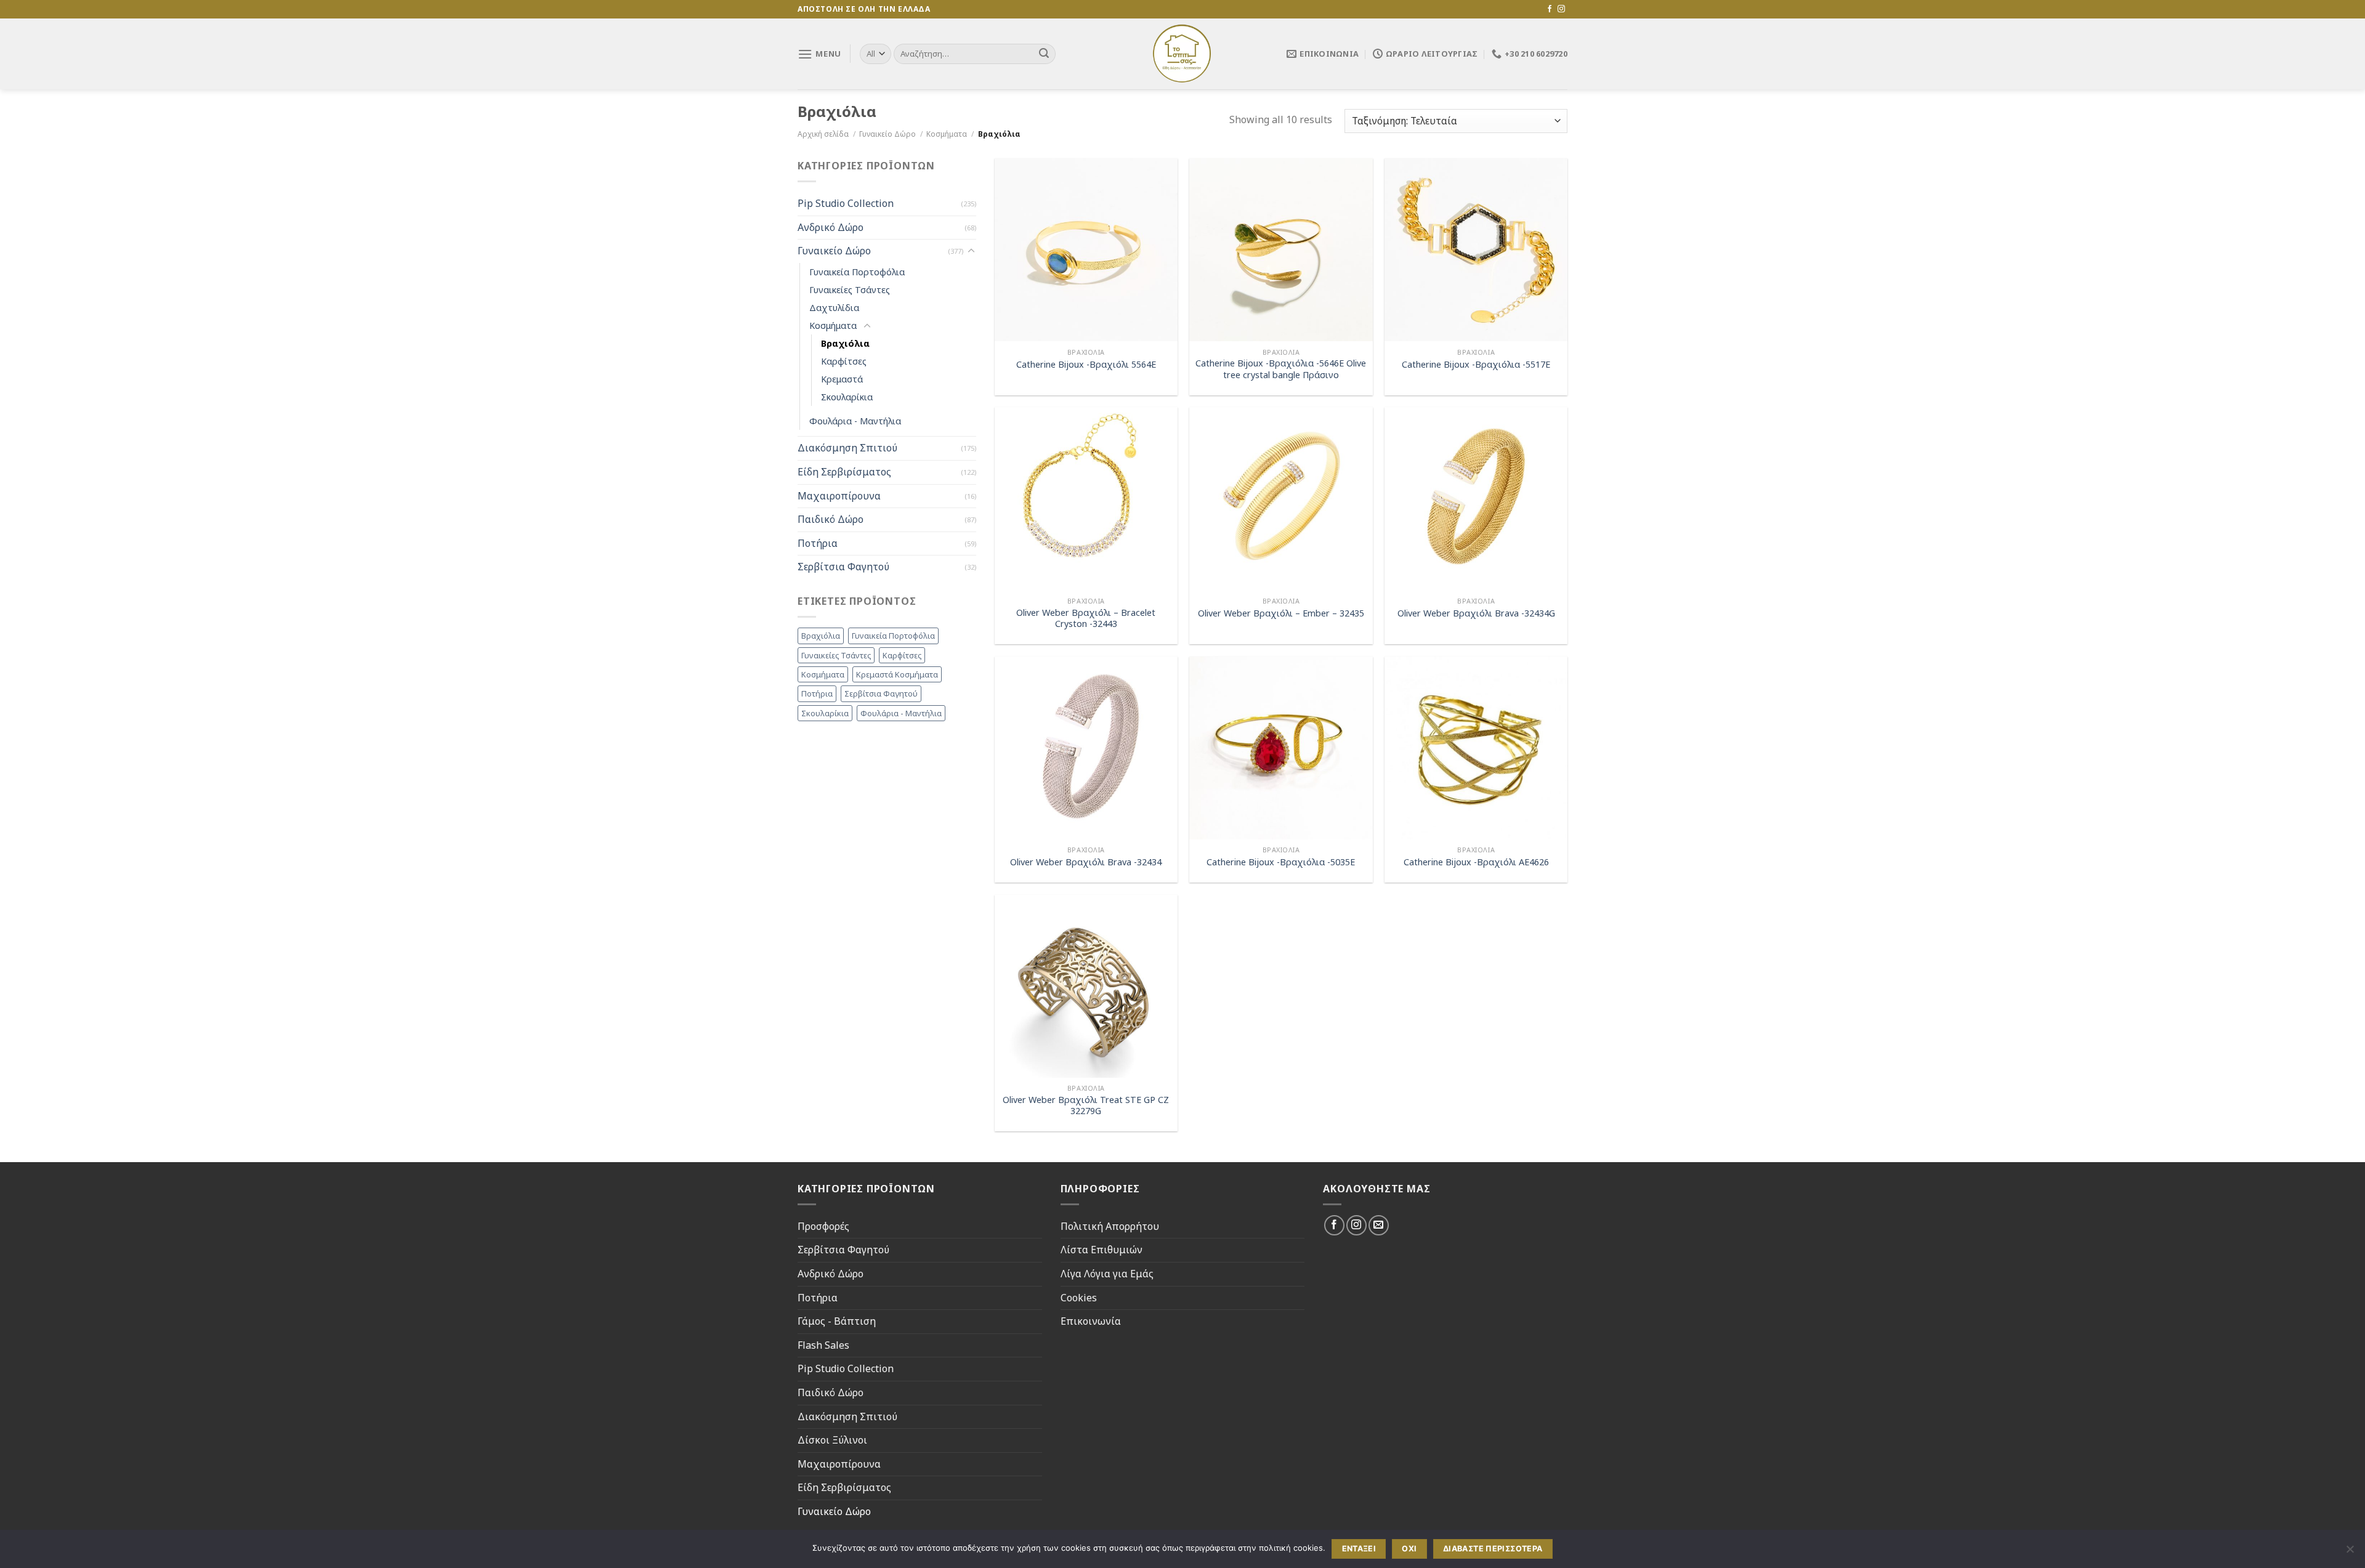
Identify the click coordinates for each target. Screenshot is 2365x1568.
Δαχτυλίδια (834, 308)
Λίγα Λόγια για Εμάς (1107, 1274)
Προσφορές (823, 1226)
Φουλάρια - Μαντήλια (855, 422)
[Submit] (1044, 54)
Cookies (1079, 1298)
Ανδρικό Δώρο (831, 227)
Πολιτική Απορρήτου (1110, 1226)
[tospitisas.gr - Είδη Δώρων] (1183, 54)
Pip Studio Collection (846, 204)
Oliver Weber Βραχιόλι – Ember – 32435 (1281, 613)
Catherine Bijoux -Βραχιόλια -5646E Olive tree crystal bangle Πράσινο (1281, 369)
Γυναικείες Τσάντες (850, 290)
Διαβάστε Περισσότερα (1493, 1549)
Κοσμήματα (947, 134)
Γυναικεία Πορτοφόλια (857, 272)
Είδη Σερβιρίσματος (844, 472)
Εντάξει (1359, 1549)
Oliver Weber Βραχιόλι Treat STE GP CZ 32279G (1086, 1106)
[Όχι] (2350, 1553)
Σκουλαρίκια (847, 398)
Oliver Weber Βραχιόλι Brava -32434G (1476, 613)
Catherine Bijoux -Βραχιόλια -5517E (1476, 365)
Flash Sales (823, 1345)
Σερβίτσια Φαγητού (843, 567)
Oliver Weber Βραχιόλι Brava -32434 (1086, 862)
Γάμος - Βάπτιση (837, 1321)
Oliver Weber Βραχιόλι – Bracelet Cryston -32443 (1086, 619)
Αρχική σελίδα (823, 134)
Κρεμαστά (842, 380)
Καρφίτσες (844, 362)
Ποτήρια (818, 543)
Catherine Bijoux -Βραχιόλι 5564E (1086, 365)
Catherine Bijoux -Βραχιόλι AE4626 (1476, 862)
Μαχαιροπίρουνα (839, 496)
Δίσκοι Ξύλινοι (832, 1440)
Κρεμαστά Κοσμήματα (897, 674)
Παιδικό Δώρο (831, 520)
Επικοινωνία (1091, 1321)
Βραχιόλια (845, 343)
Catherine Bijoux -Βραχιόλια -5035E (1281, 862)
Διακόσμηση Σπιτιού (847, 448)
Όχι (1409, 1549)
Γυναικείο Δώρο (887, 134)
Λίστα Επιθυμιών (1102, 1250)
